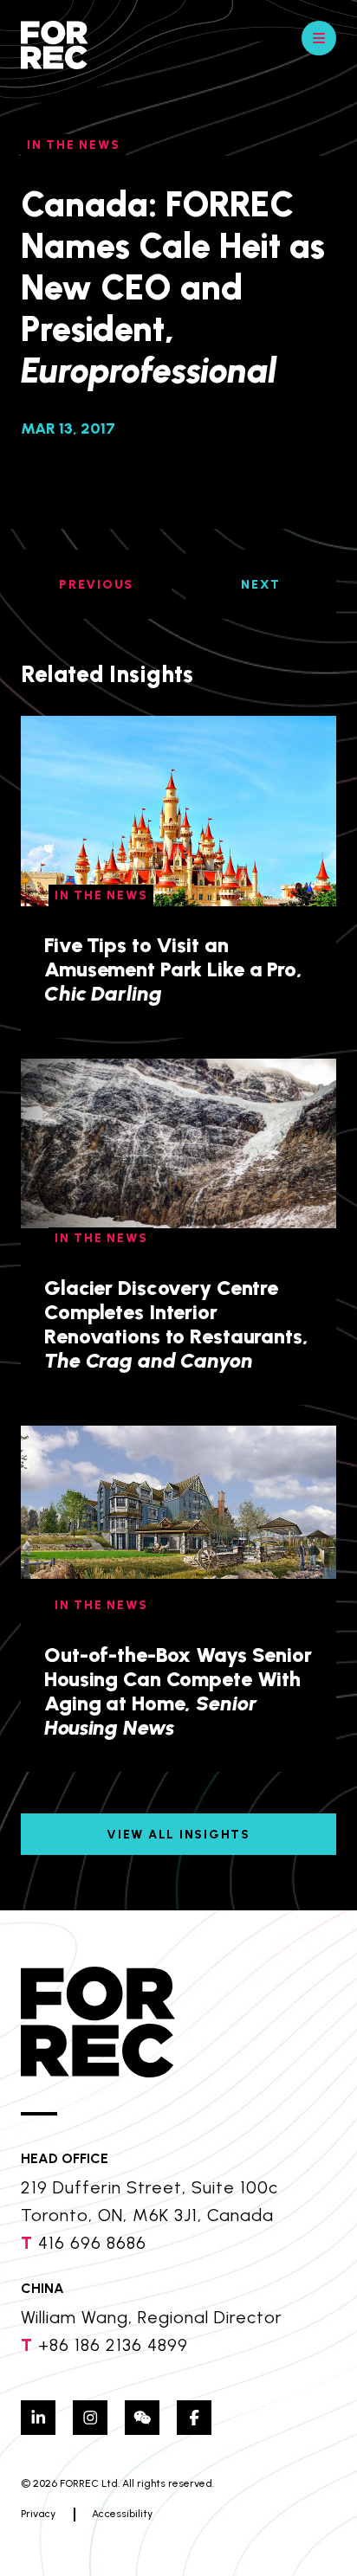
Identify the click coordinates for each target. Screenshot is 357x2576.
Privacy (38, 2514)
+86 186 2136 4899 (113, 2345)
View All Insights (178, 1835)
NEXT (261, 585)
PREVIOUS (96, 585)
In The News (73, 145)
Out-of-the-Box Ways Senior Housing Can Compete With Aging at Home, (178, 1691)
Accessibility (122, 2514)
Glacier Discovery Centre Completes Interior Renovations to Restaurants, (176, 1324)
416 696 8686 (92, 2243)
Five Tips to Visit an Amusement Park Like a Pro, (173, 969)
